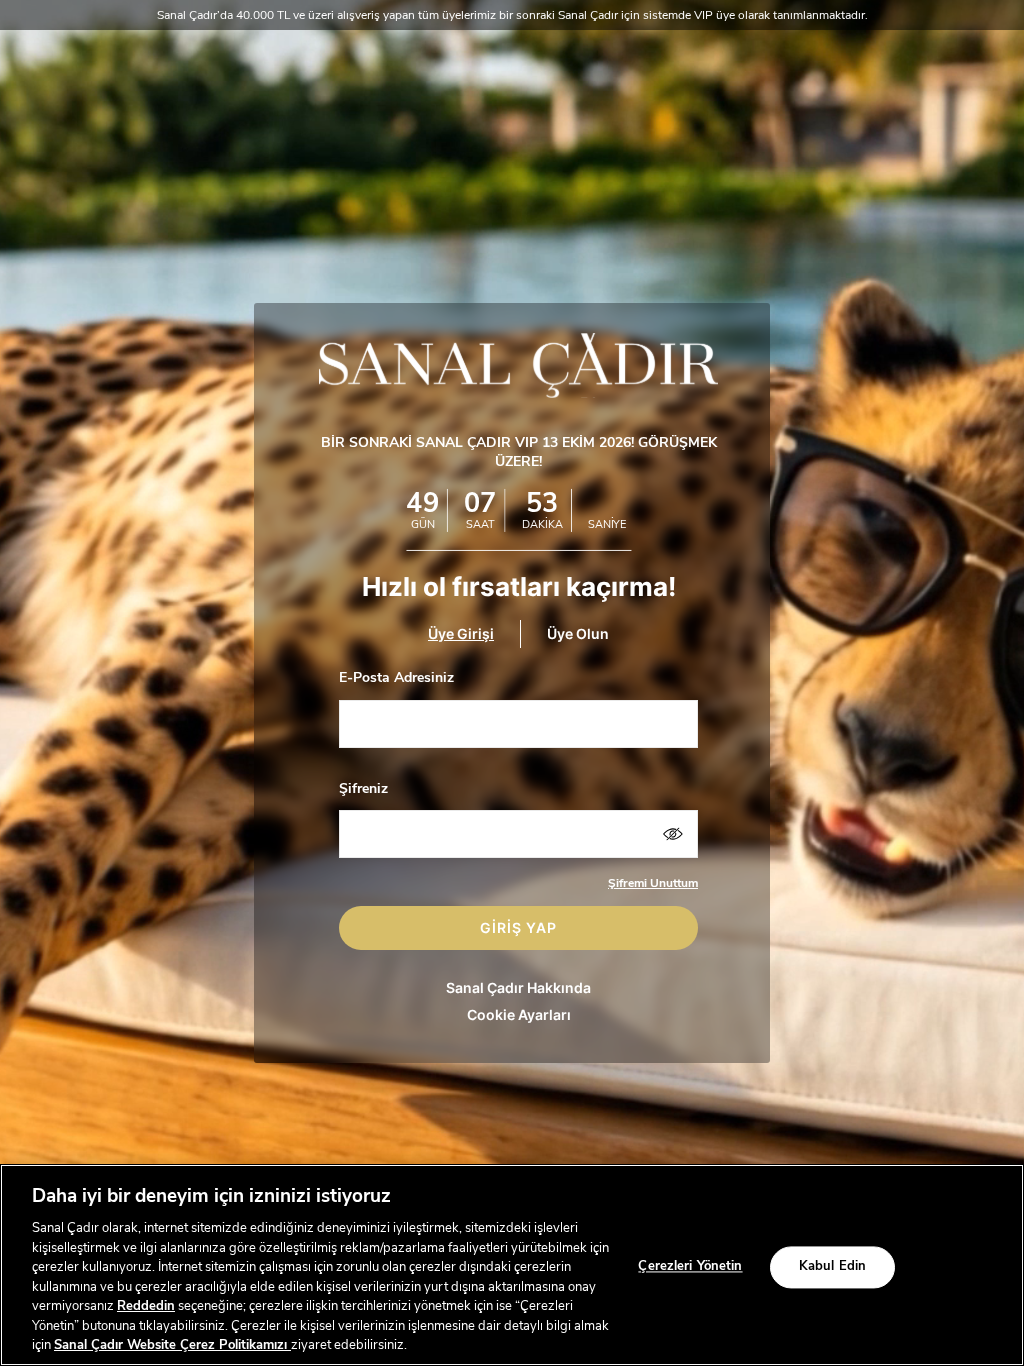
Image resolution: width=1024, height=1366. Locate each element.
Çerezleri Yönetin (690, 1267)
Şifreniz (363, 788)
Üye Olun (578, 634)
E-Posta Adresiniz (396, 677)
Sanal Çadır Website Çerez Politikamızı (172, 1345)
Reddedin (146, 1306)
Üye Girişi (461, 634)
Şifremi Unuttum (653, 883)
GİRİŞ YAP (518, 927)
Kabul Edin (832, 1267)
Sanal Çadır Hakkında (518, 987)
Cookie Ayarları (519, 1014)
